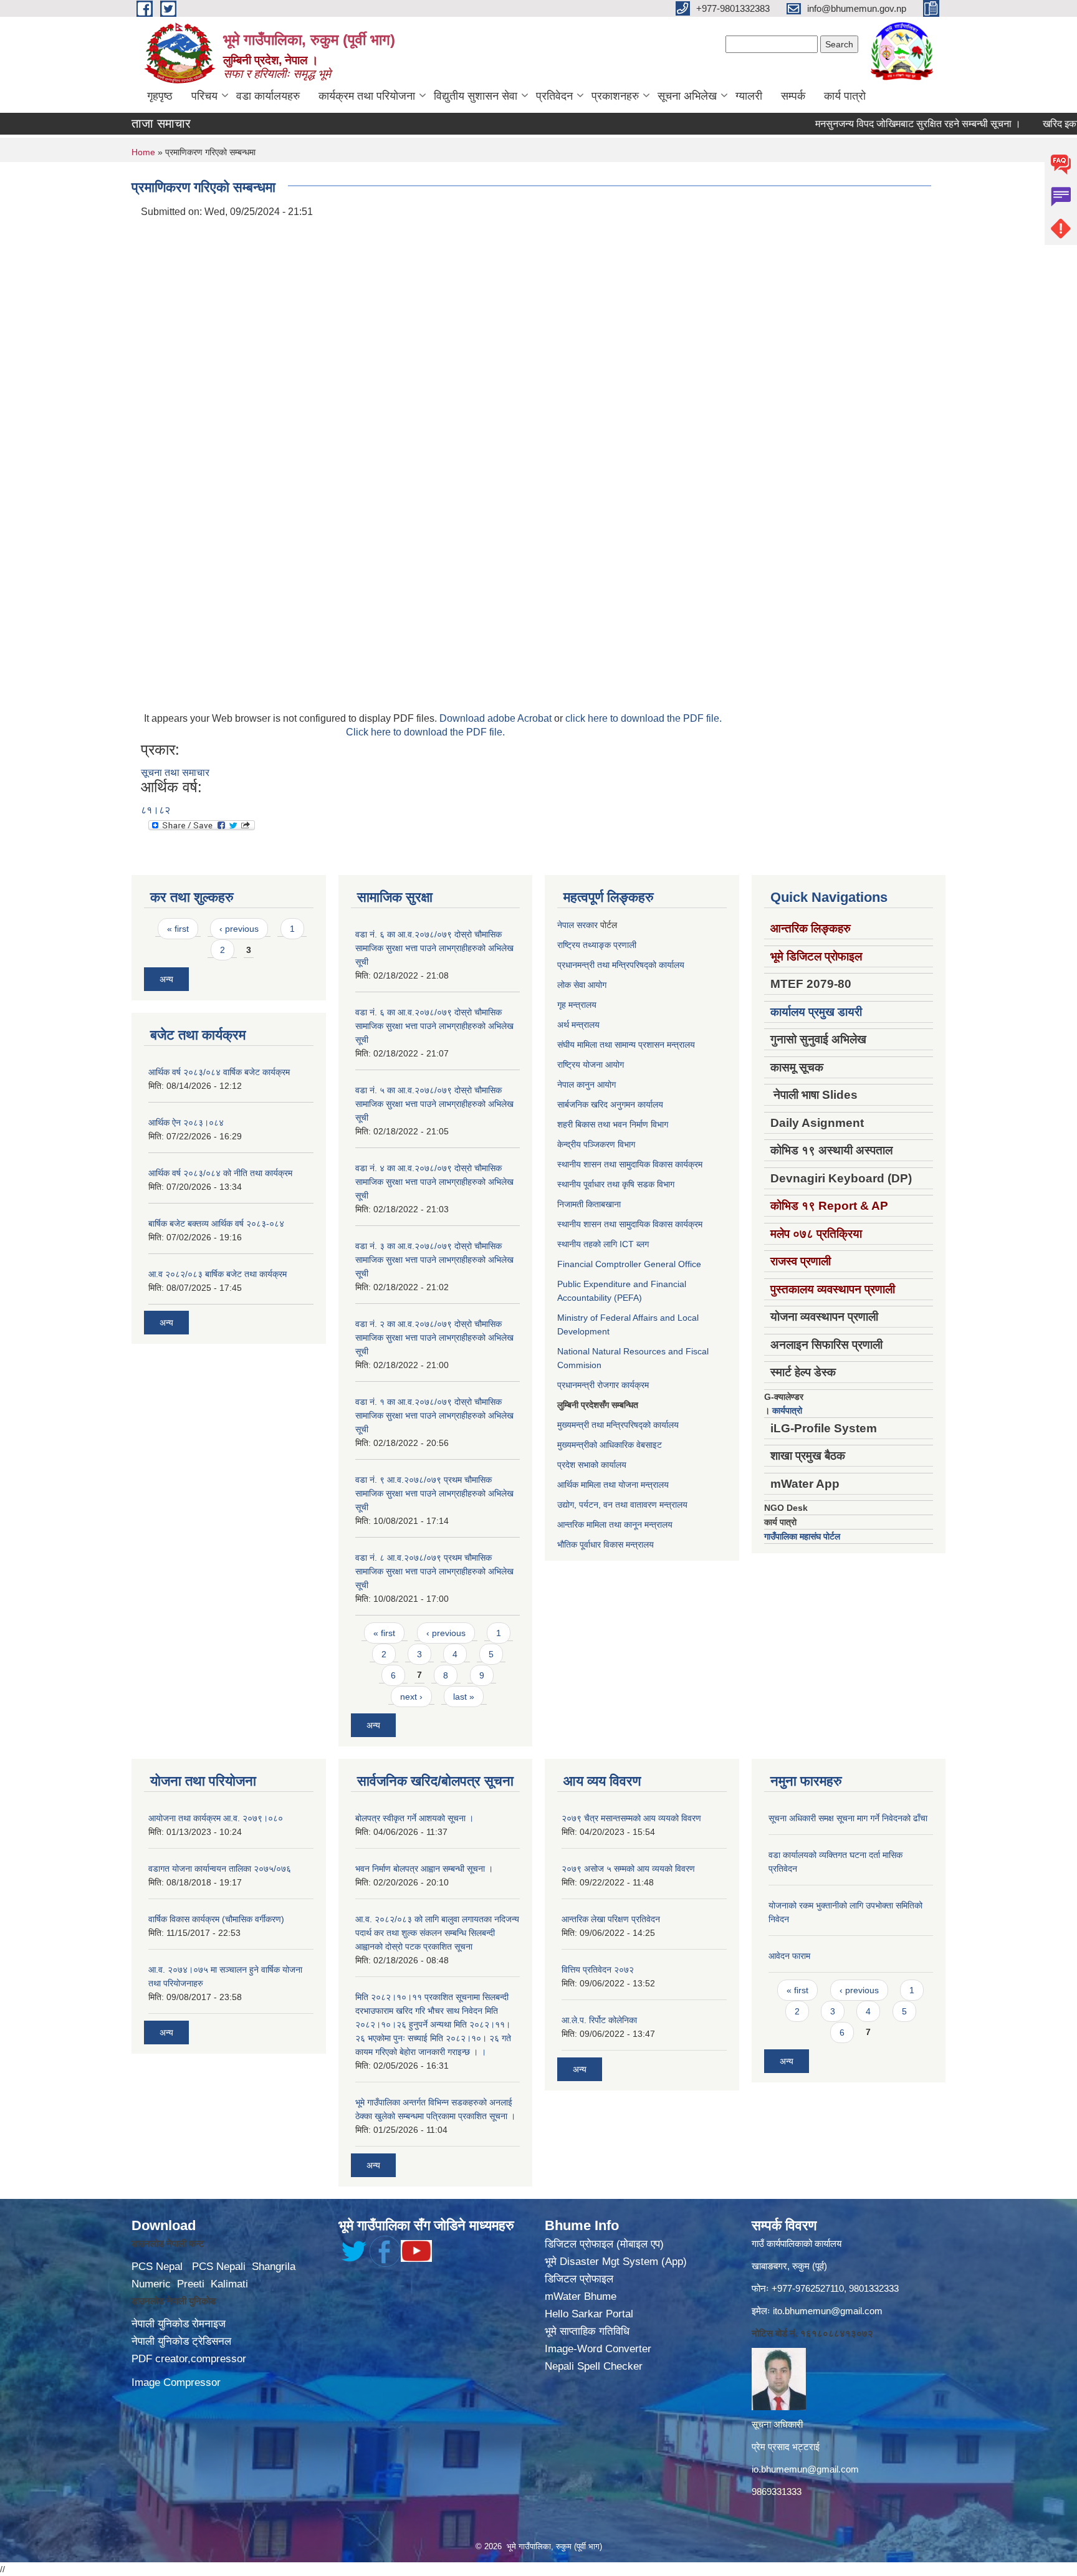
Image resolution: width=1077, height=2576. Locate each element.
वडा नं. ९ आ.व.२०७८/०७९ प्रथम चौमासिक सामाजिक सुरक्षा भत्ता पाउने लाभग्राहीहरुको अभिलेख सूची (434, 1493)
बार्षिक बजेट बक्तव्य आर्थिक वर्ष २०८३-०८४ (216, 1223)
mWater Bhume (581, 2296)
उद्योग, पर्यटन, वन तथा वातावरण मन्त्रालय (622, 1505)
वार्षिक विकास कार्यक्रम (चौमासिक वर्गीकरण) (216, 1919)
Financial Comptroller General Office (629, 1264)
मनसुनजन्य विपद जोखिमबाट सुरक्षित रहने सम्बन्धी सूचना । (871, 124)
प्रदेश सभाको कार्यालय (592, 1465)
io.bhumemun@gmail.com (805, 2469)
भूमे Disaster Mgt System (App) (616, 2262)
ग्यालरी (749, 96)
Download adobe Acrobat (497, 718)
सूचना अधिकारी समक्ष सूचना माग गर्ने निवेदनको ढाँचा (848, 1818)
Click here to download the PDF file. (425, 732)
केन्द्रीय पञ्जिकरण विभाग (596, 1144)
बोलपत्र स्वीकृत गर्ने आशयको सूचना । (414, 1818)
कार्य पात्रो (845, 96)
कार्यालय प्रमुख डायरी (816, 1012)
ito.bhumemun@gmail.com (828, 2311)
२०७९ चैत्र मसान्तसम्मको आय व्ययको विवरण (631, 1818)
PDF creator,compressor (189, 2359)
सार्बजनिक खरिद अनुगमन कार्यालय (610, 1104)
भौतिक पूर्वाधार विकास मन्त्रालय (606, 1544)
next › (411, 1697)
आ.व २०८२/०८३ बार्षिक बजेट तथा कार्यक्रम (218, 1274)
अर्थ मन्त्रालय (578, 1025)
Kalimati (229, 2284)
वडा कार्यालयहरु (268, 96)
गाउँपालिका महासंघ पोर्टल (802, 1536)
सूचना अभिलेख (687, 96)
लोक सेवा (572, 985)
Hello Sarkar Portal (589, 2314)
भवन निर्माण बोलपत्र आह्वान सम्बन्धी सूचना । (424, 1869)
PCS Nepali (219, 2267)
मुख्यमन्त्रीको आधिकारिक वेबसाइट (610, 1445)
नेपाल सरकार (577, 925)
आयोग (597, 985)
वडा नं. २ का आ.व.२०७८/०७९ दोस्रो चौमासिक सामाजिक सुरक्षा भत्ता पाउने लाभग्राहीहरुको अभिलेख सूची (434, 1338)
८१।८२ (156, 810)
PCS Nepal (157, 2267)
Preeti (191, 2284)
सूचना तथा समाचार (175, 773)
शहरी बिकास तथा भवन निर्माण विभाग (613, 1124)
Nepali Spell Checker (594, 2366)
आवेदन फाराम (789, 1956)
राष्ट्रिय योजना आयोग (591, 1065)
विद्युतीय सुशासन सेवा (476, 96)
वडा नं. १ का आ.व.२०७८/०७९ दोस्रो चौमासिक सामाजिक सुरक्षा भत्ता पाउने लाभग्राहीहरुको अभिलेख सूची (434, 1415)
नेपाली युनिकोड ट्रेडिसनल (181, 2341)
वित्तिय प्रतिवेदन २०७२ (598, 1970)
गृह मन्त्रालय (577, 1005)
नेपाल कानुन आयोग (586, 1085)
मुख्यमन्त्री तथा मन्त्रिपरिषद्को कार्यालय (618, 1425)
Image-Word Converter (598, 2349)
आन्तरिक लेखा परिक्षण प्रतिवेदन (611, 1919)
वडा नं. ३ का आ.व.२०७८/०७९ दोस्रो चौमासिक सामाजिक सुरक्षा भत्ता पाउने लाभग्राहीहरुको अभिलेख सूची (434, 1260)
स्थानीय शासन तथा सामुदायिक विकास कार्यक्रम (630, 1164)
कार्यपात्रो (787, 1410)
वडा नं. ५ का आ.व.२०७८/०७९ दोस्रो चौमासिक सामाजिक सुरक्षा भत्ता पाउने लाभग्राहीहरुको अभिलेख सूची (434, 1104)
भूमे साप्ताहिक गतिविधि (587, 2331)
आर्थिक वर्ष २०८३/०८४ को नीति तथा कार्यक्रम (220, 1173)
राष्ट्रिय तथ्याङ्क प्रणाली (597, 945)
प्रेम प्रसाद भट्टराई (786, 2447)
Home (143, 152)
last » (464, 1697)
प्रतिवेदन (554, 96)
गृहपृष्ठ (160, 96)
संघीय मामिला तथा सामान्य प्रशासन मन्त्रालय (626, 1045)
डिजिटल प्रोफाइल (579, 2279)
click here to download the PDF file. (644, 718)
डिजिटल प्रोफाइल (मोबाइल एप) (604, 2244)
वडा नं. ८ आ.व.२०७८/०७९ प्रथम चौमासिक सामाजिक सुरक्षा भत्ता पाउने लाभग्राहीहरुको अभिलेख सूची (434, 1571)
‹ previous (239, 929)
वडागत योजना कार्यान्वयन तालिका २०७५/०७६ (220, 1869)
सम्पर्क (793, 96)
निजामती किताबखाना (589, 1204)
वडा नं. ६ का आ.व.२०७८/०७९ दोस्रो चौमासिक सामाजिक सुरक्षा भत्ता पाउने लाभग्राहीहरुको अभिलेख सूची (434, 948)
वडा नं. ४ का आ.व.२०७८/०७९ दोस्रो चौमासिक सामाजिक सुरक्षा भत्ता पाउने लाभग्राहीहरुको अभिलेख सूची (434, 1182)
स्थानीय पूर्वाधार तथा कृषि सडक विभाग (616, 1184)
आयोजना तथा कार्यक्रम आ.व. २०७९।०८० (216, 1818)
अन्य (166, 979)
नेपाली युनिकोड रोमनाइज (179, 2324)
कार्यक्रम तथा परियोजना (367, 96)
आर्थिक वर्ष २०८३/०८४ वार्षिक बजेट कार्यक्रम (219, 1072)
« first (178, 929)
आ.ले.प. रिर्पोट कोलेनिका (599, 2020)
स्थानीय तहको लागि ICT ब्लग (603, 1244)
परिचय (204, 96)
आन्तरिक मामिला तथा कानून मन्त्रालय (615, 1525)
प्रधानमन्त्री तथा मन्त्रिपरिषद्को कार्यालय (621, 965)
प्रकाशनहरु (615, 96)
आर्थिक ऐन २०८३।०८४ (186, 1123)
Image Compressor (176, 2382)
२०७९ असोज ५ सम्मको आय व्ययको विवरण (628, 1869)
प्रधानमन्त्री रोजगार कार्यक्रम (603, 1385)
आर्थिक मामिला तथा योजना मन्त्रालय (613, 1485)
